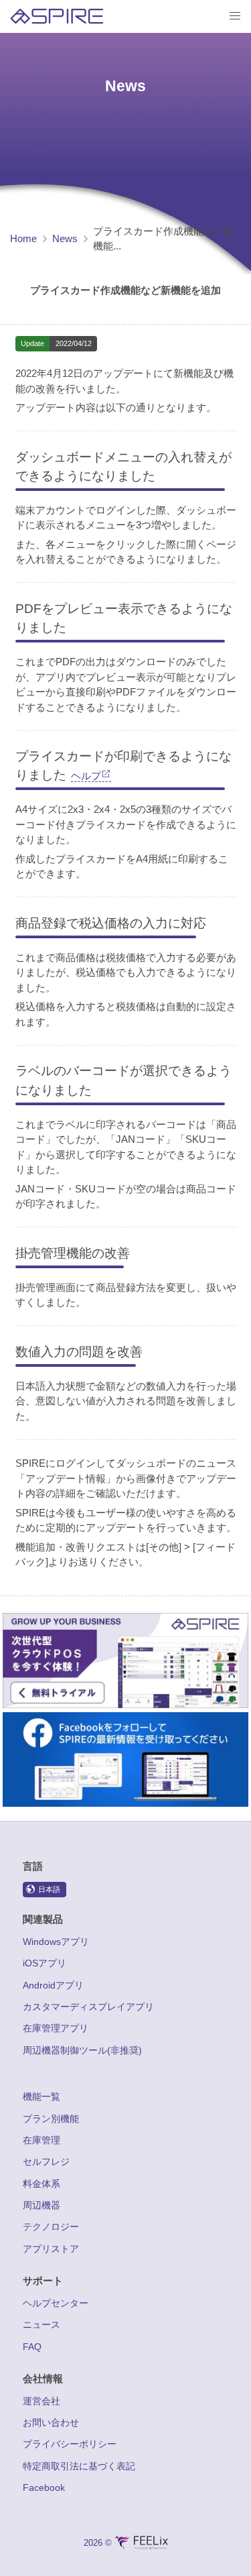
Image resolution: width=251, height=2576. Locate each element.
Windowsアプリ (56, 1942)
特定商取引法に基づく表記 (79, 2466)
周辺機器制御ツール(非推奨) (82, 2050)
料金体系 (41, 2184)
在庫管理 (41, 2140)
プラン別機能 (51, 2119)
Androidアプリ (53, 1985)
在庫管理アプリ (56, 2028)
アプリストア (51, 2249)
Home (23, 238)
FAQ (32, 2347)
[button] (235, 16)
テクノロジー (51, 2227)
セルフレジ (46, 2162)
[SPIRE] (57, 16)
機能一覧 (41, 2096)
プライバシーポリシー (70, 2444)
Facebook (44, 2487)
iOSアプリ (45, 1963)
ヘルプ (86, 776)
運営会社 (41, 2401)
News (65, 238)
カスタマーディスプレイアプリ (88, 2007)
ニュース (41, 2325)
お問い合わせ (51, 2422)
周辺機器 (41, 2205)
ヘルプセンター (56, 2303)
